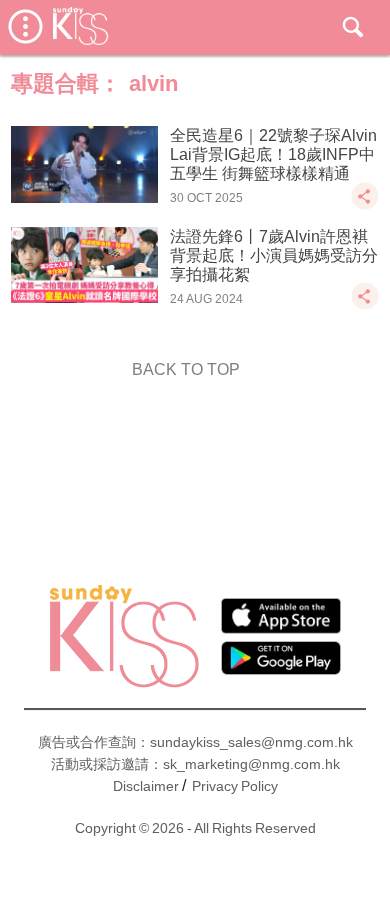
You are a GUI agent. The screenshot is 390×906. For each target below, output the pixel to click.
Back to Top (186, 369)
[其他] (365, 205)
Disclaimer (146, 786)
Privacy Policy (235, 786)
